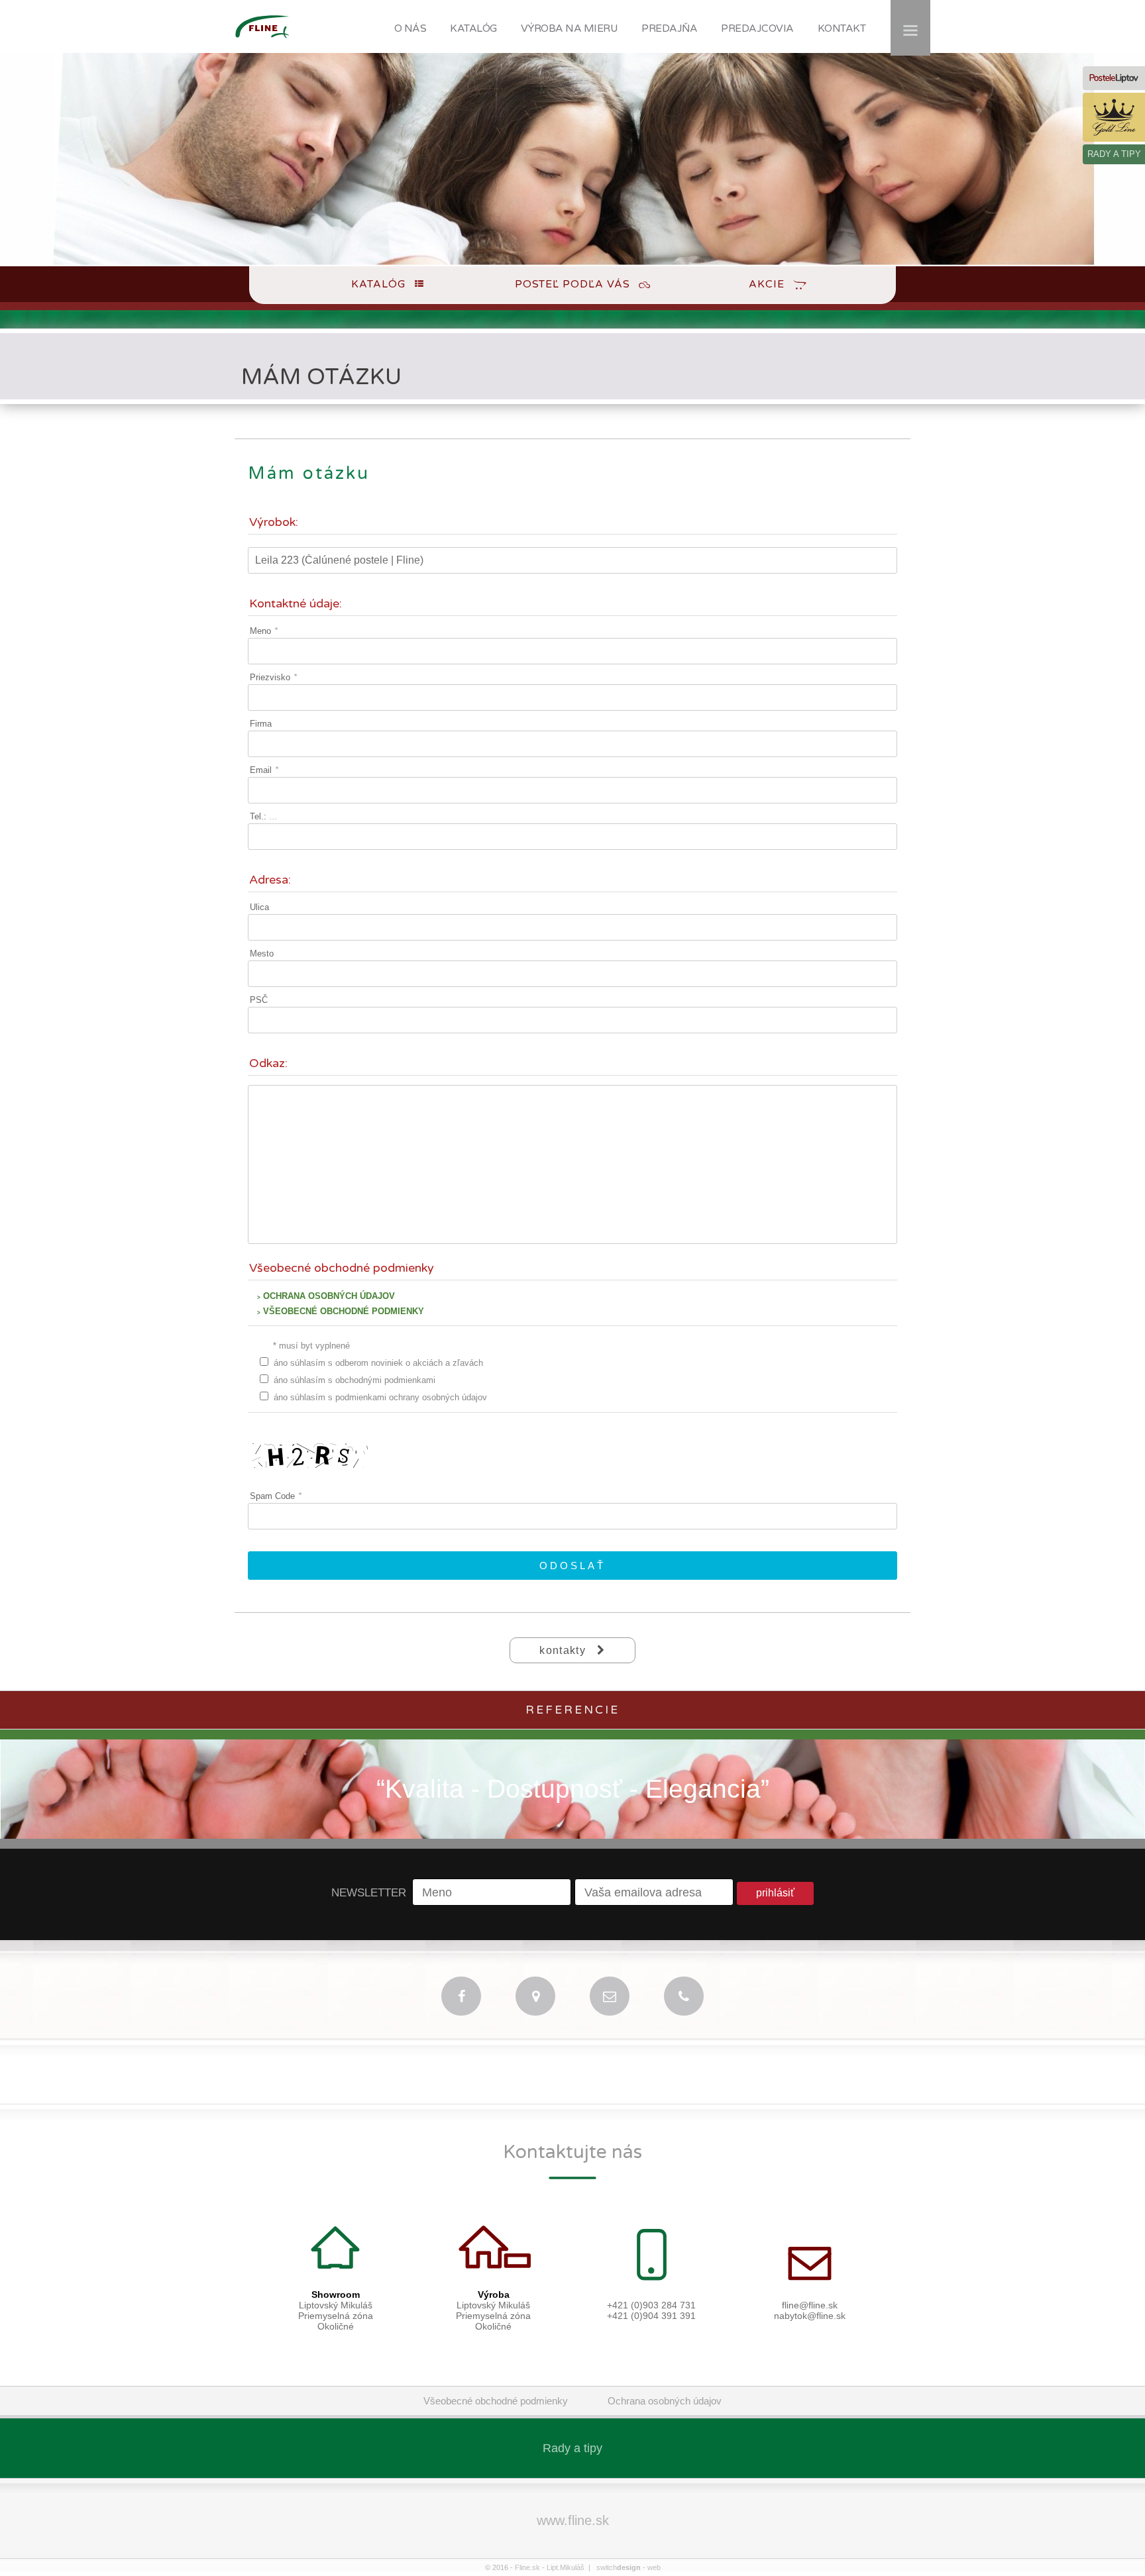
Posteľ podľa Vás (572, 284)
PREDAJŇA (669, 28)
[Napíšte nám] (610, 1996)
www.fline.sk (573, 2520)
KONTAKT (842, 28)
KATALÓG (473, 28)
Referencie (572, 1710)
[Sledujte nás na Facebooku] (461, 1996)
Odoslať (572, 1566)
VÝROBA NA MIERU (570, 28)
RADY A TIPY (1114, 154)
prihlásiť (775, 1893)
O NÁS (410, 28)
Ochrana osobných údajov (665, 2401)
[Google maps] (535, 1996)
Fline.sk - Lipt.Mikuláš (550, 2567)
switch (619, 2567)
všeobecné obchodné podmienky (341, 1311)
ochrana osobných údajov (326, 1296)
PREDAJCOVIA (757, 28)
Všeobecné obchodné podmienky (496, 2401)
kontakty (564, 1650)
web (654, 2567)
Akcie (767, 284)
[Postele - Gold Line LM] (1114, 117)
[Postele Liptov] (1114, 78)
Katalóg (378, 284)
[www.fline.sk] (262, 44)
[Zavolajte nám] (684, 1996)
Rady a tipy (572, 2448)
